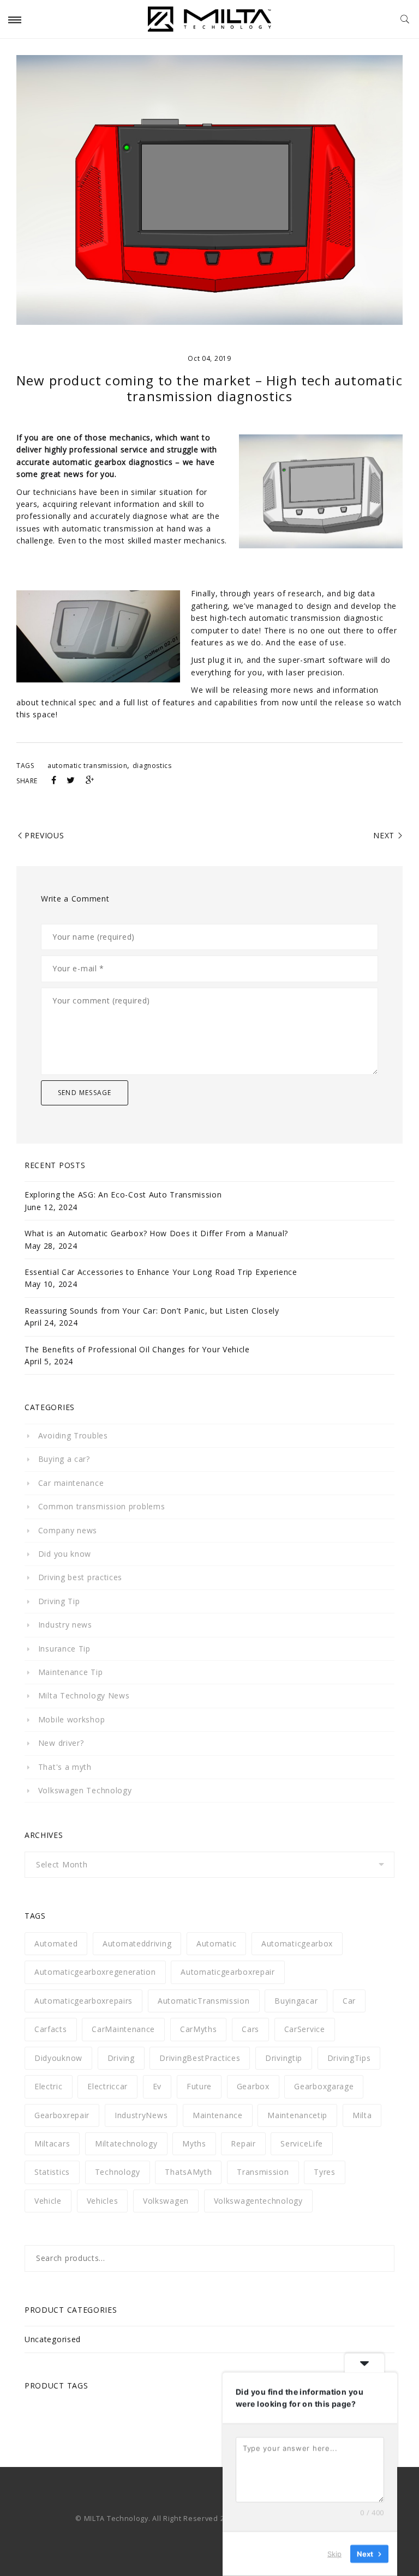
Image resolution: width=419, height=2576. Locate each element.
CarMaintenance (123, 2029)
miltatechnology (126, 2143)
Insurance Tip (64, 1649)
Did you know (65, 1554)
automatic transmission (87, 766)
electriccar (107, 2086)
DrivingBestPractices (200, 2058)
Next (384, 835)
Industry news (65, 1625)
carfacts (51, 2029)
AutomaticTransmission (204, 2001)
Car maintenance (71, 1483)
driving (121, 2058)
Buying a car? (64, 1459)
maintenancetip (297, 2115)
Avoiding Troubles (73, 1435)
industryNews (141, 2115)
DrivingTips (349, 2058)
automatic (216, 1943)
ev (157, 2086)
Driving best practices (80, 1577)
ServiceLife (302, 2143)
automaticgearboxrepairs (83, 2001)
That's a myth (65, 1767)
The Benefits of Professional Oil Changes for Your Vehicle (137, 1349)
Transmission (263, 2172)
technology (118, 2172)
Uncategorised (53, 2339)
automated (56, 1943)
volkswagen (166, 2201)
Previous (44, 835)
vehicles (103, 2201)
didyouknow (58, 2058)
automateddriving (137, 1943)
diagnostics (152, 766)
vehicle (48, 2201)
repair (243, 2143)
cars (250, 2029)
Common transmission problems (101, 1506)
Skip (334, 2554)
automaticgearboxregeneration (95, 1972)
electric (49, 2086)
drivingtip (284, 2058)
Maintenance (218, 2115)
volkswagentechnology (258, 2201)
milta (362, 2115)
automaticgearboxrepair (228, 1972)
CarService (305, 2029)
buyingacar (296, 2001)
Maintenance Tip (70, 1672)
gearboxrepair (62, 2115)
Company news (68, 1530)
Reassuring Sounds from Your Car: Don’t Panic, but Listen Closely (152, 1311)
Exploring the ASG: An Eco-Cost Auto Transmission (123, 1195)
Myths (194, 2143)
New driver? (61, 1743)
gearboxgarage (324, 2086)
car (349, 2001)
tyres (325, 2172)
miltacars (52, 2143)
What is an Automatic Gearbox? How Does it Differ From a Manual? (156, 1233)
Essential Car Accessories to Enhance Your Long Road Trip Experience (161, 1272)
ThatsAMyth (188, 2172)
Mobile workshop (71, 1719)
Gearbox (253, 2086)
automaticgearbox (297, 1943)
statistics (52, 2172)
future (199, 2086)
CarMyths (199, 2029)
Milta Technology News (84, 1695)
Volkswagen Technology (85, 1790)
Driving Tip (59, 1601)
